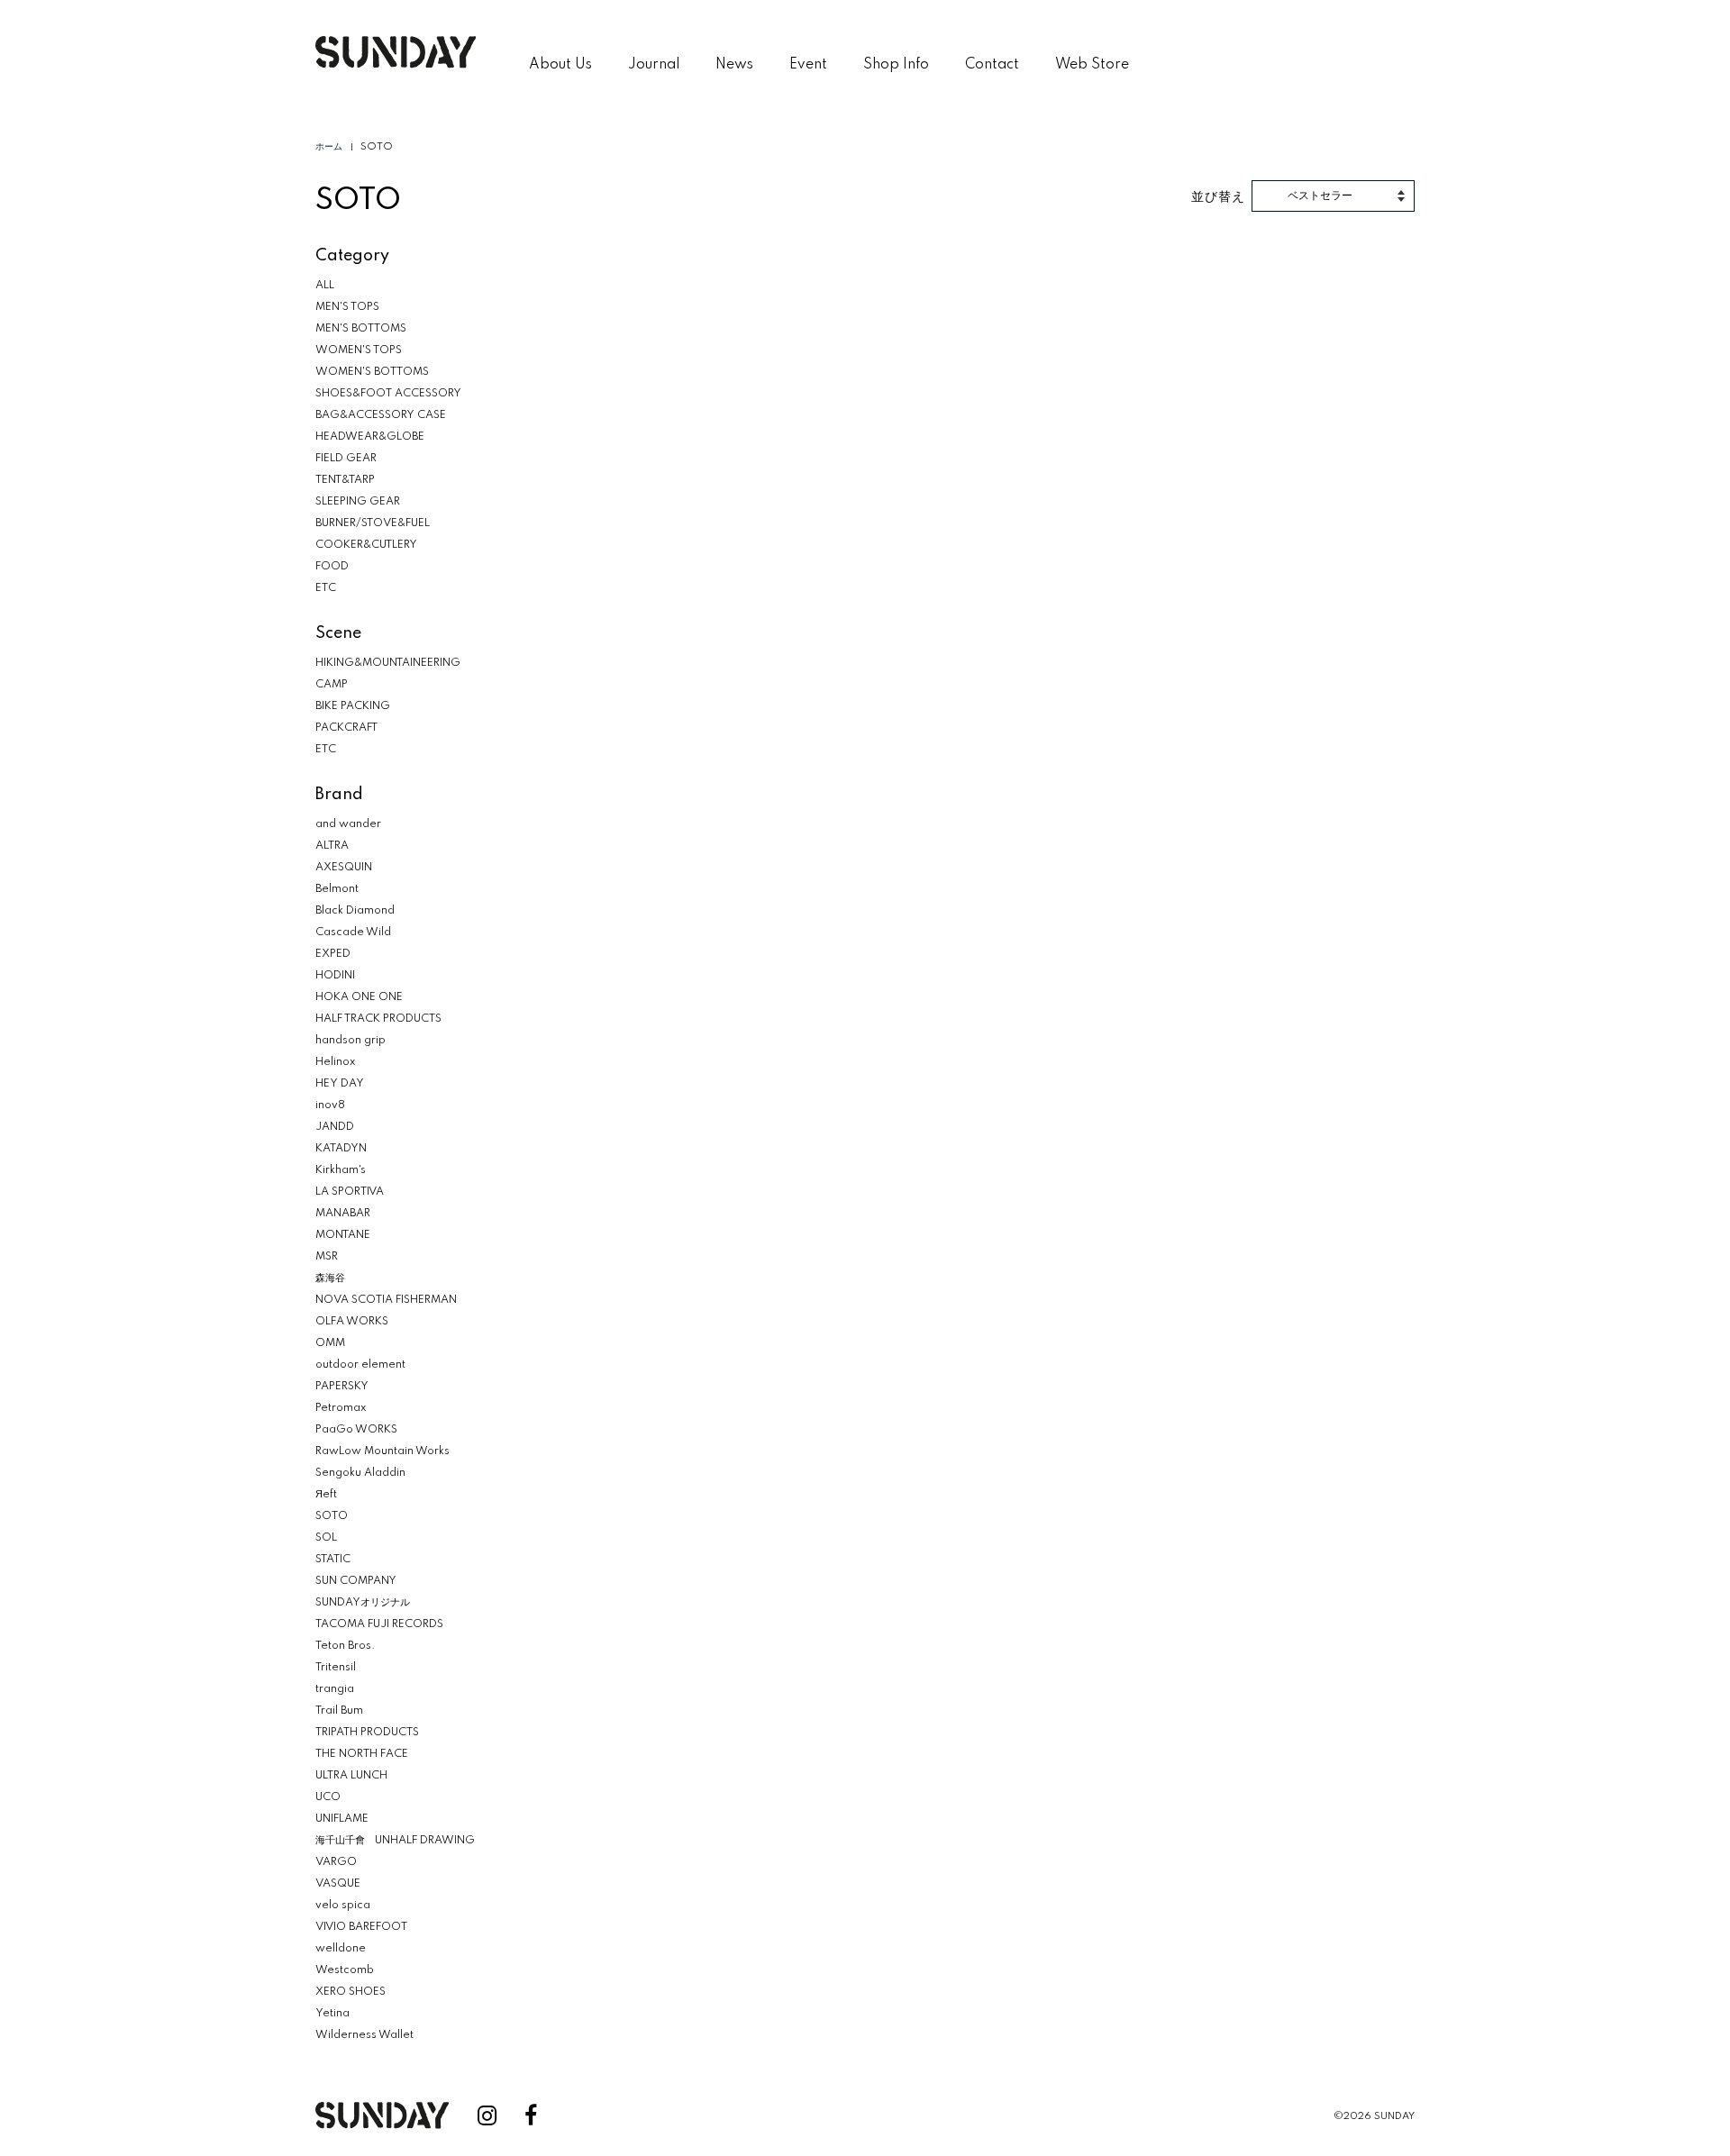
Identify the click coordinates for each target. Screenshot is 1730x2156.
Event (808, 65)
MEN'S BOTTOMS (361, 329)
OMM (330, 1343)
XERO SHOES (351, 1992)
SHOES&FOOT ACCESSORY (388, 394)
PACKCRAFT (346, 728)
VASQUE (338, 1884)
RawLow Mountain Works (382, 1451)
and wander (348, 824)
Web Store (1092, 65)
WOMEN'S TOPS (359, 350)
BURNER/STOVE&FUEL (373, 523)
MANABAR (343, 1214)
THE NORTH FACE (362, 1754)
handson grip (351, 1041)
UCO (328, 1797)
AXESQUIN (344, 868)
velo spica (343, 1906)
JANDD (335, 1127)
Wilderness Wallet (364, 2035)
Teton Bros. (345, 1646)
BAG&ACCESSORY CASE (381, 415)
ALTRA (332, 846)
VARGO (336, 1862)
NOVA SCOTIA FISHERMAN (386, 1300)
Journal (654, 65)
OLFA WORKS (352, 1322)
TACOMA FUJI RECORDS (379, 1624)
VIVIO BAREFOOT (361, 1927)
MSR (327, 1257)
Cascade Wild (353, 932)
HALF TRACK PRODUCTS (378, 1019)
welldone (341, 1949)
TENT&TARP (345, 480)
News (734, 65)
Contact (992, 65)
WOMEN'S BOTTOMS (372, 372)
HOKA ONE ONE (359, 997)
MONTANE (343, 1235)
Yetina (332, 2014)
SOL (326, 1538)
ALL (325, 286)
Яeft (326, 1495)
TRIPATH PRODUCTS (367, 1733)
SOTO (332, 1516)
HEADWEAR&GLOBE (370, 437)
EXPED (333, 954)
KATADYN (341, 1149)
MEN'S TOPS (347, 307)
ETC (326, 588)
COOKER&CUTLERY (366, 545)
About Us (560, 65)
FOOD (332, 567)
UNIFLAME (342, 1819)
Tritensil (336, 1668)
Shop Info (896, 65)
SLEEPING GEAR (358, 502)
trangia (335, 1689)
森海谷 (330, 1278)
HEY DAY (340, 1084)
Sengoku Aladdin (360, 1473)
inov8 (330, 1105)
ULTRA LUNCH (351, 1776)
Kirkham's (341, 1170)
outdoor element (360, 1365)
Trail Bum (339, 1711)
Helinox (335, 1062)
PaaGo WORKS (356, 1430)
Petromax (341, 1408)
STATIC (333, 1560)
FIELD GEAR (346, 459)
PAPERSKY (342, 1387)
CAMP (332, 685)
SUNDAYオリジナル (363, 1603)
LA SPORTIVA (350, 1192)
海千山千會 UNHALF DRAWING (395, 1841)
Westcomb (345, 1970)
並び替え (1218, 196)
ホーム (329, 147)
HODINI (335, 976)
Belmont (337, 889)
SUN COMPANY (356, 1581)
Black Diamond (355, 911)
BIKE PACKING (353, 706)
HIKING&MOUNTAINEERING (388, 663)
